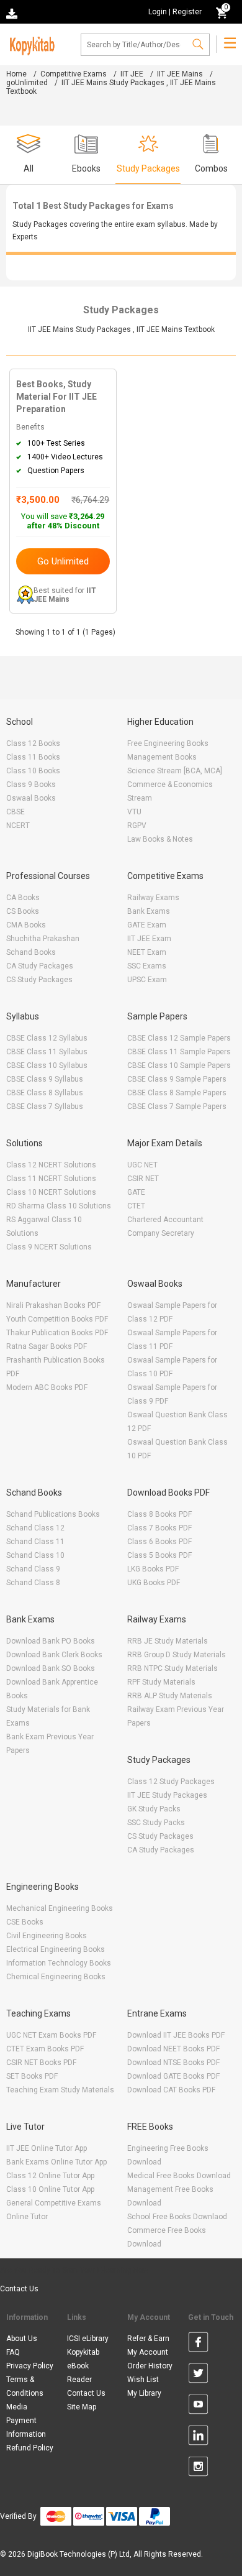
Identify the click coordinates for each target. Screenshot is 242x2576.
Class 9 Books (31, 784)
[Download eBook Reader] (13, 13)
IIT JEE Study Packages (167, 1795)
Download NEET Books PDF (173, 2049)
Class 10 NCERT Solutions (51, 1192)
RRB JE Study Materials (168, 1641)
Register (187, 12)
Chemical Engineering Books (56, 1977)
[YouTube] (198, 2406)
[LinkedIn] (198, 2437)
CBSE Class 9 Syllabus (45, 1079)
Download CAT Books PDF (171, 2090)
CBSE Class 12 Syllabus (47, 1038)
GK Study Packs (154, 1809)
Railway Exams (153, 898)
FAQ (13, 2352)
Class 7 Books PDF (159, 1528)
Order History (150, 2366)
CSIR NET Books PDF (41, 2063)
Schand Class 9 (33, 1569)
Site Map (82, 2407)
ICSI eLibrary (88, 2339)
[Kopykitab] (30, 44)
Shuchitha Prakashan (43, 939)
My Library (144, 2393)
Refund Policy (30, 2448)
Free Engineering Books (168, 743)
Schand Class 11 (35, 1542)
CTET (136, 1206)
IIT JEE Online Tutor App (47, 2148)
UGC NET (142, 1165)
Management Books (162, 757)
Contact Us (19, 2289)
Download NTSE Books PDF (173, 2063)
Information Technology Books (59, 1963)
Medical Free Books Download (179, 2176)
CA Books (23, 898)
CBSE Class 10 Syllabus (47, 1065)
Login (158, 12)
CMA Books (26, 925)
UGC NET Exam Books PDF (51, 2035)
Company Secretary (161, 1233)
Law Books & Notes (160, 839)
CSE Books (25, 1922)
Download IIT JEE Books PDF (176, 2035)
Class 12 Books (33, 743)
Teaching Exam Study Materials (60, 2090)
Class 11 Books (33, 757)
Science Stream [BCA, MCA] (175, 771)
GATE (136, 1192)
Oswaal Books (31, 798)
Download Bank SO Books (51, 1668)
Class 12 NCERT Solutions (51, 1165)
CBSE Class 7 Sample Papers (177, 1106)
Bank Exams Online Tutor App (56, 2162)
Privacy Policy (30, 2366)
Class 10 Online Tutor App (50, 2189)
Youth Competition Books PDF (57, 1319)
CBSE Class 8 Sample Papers (177, 1093)
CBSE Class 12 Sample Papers (179, 1038)
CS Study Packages (39, 980)
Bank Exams (149, 911)
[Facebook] (198, 2344)
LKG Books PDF (153, 1569)
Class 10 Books (33, 771)
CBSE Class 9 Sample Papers (177, 1079)
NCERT (18, 826)
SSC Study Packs (156, 1823)
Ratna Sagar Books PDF (47, 1346)
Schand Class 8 (33, 1583)
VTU (134, 812)
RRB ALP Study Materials (170, 1696)
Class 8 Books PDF (159, 1514)
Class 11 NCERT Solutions (51, 1179)
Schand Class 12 (35, 1528)
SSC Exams (147, 966)
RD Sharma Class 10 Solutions (59, 1206)
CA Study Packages (40, 966)
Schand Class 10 (35, 1555)
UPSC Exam (147, 980)
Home (16, 74)
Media (17, 2407)
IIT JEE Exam (149, 939)
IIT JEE (132, 74)
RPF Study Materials (161, 1682)
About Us (22, 2339)
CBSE (16, 812)
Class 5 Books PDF (159, 1555)
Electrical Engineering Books (56, 1949)
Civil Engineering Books (47, 1936)
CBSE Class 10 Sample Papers (179, 1065)
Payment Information (26, 2427)
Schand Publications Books (53, 1514)
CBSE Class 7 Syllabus (45, 1106)
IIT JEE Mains (180, 74)
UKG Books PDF (154, 1583)
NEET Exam (147, 952)
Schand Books (31, 952)
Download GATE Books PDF (173, 2076)
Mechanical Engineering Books (60, 1908)
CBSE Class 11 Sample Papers (179, 1052)
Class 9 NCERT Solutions (49, 1247)
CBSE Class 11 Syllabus (47, 1052)
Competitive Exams (74, 74)
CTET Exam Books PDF (45, 2049)
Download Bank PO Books (51, 1641)
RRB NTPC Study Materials (173, 1668)
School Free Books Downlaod (177, 2217)
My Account (148, 2352)
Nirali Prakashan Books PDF (53, 1305)
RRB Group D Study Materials (177, 1655)
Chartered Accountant (165, 1220)
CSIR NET (143, 1179)
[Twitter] (198, 2375)
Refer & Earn (148, 2339)
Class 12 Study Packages (171, 1782)
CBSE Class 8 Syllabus (45, 1093)
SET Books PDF (32, 2076)
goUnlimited (27, 83)
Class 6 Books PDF (159, 1542)
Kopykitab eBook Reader (83, 2366)
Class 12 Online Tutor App (50, 2176)
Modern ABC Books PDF (47, 1387)
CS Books (23, 911)
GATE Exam (147, 925)
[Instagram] (198, 2468)
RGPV (137, 826)
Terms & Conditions (25, 2386)
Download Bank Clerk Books (54, 1655)
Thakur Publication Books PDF (57, 1333)
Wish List (143, 2380)
